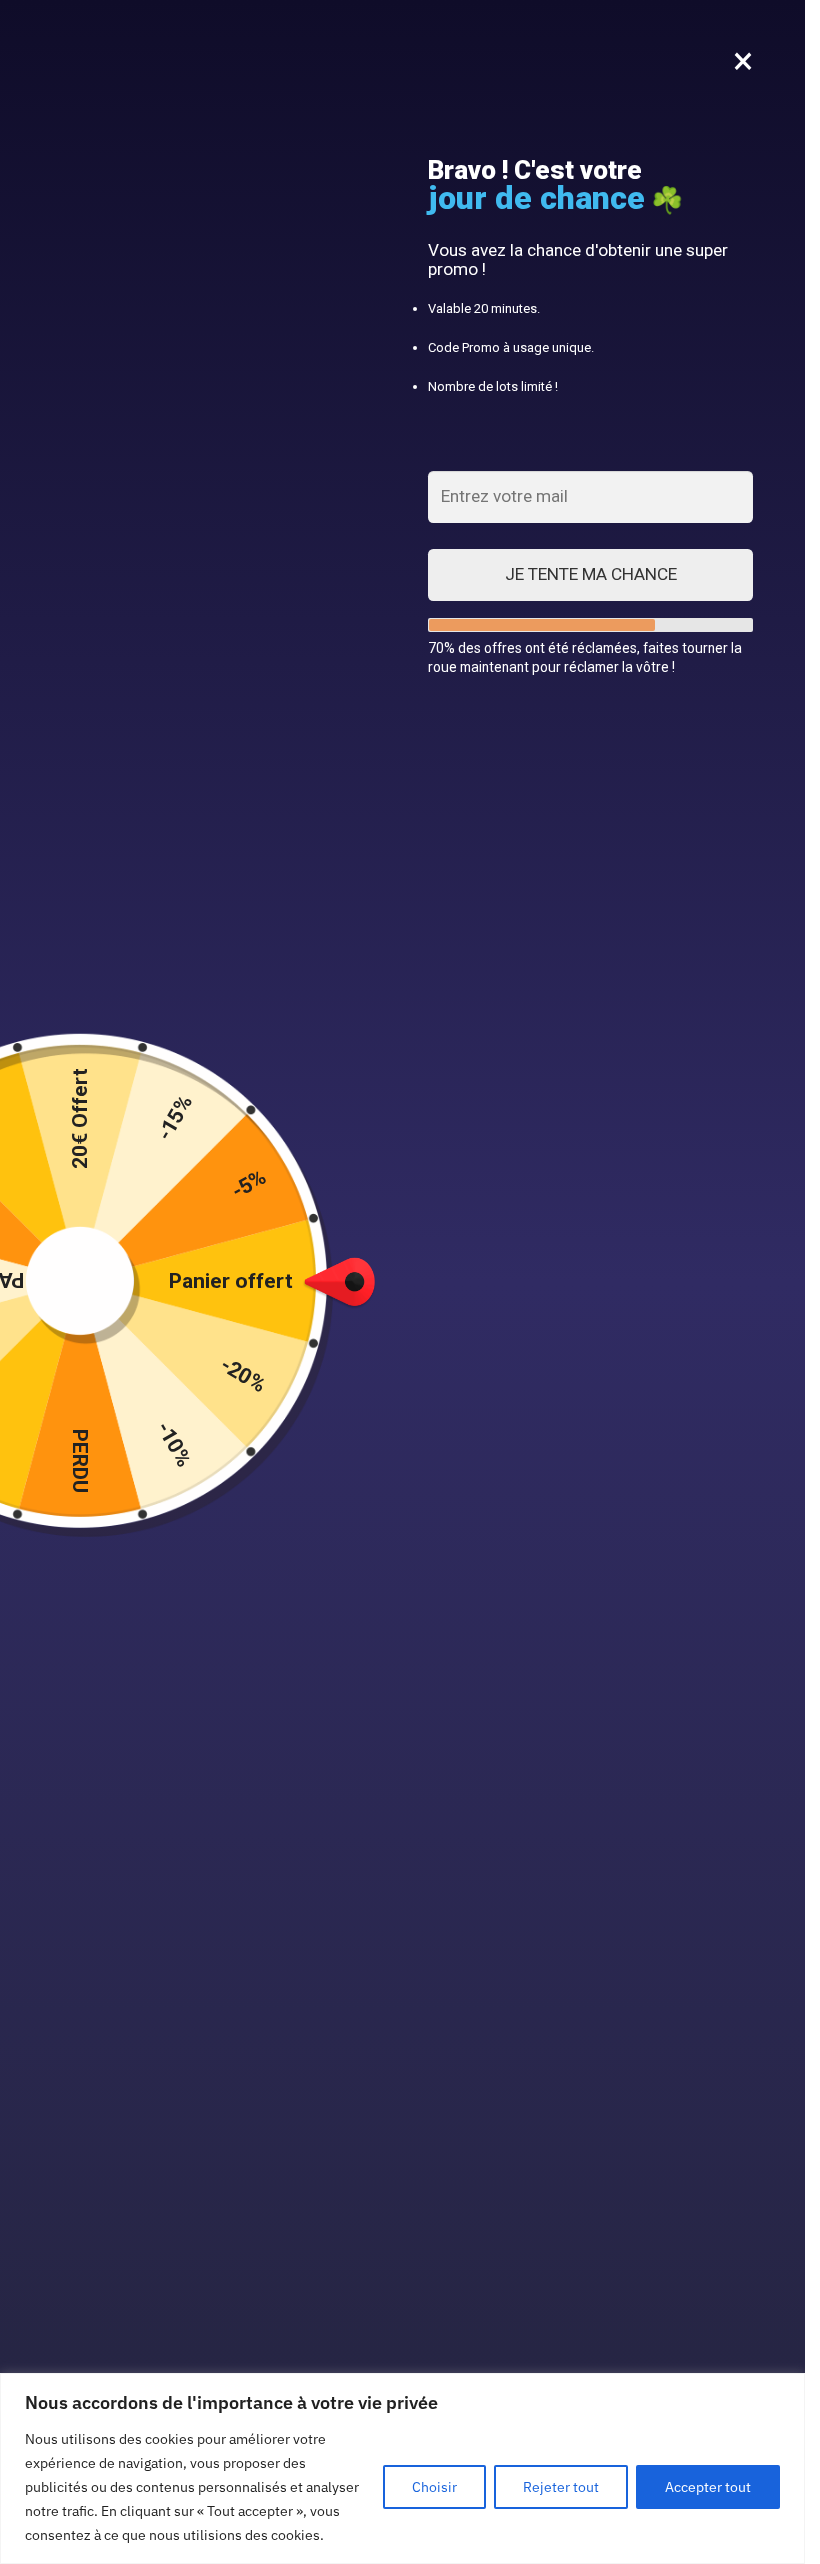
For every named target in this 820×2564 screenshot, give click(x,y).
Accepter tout (708, 2487)
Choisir (434, 2487)
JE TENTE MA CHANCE (591, 574)
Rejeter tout (561, 2487)
